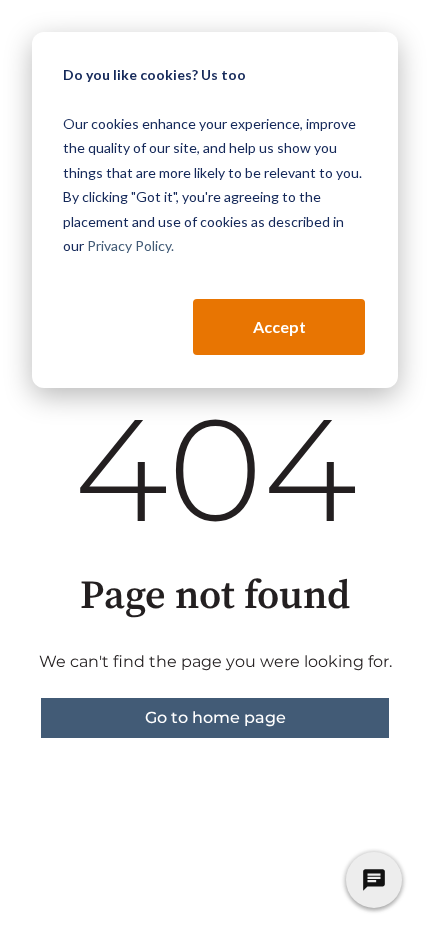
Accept (279, 326)
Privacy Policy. (130, 245)
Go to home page (215, 717)
